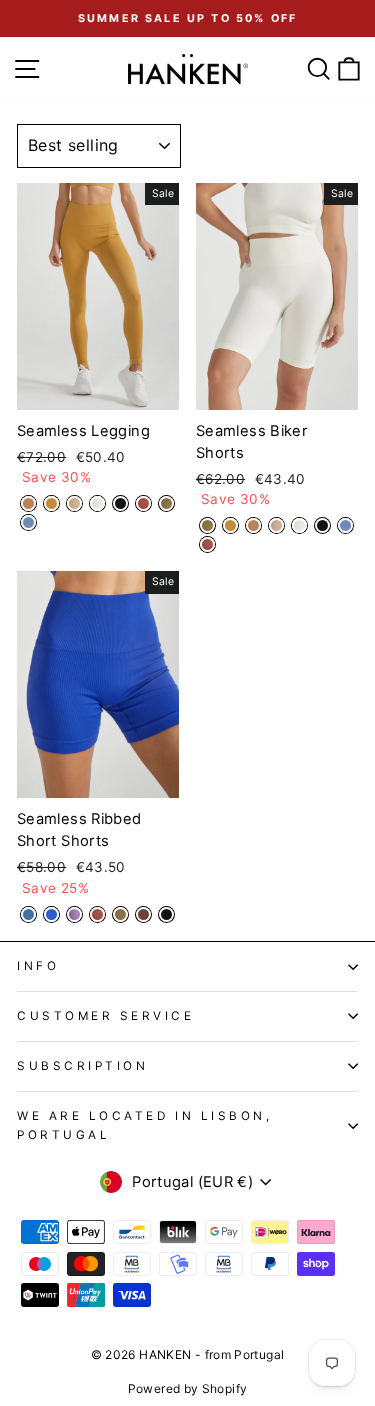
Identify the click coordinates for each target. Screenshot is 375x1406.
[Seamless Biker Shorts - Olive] (207, 525)
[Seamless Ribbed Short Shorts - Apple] (97, 914)
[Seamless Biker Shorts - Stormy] (345, 525)
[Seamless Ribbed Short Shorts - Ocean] (28, 914)
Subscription (82, 1066)
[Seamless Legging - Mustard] (51, 503)
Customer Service (106, 1016)
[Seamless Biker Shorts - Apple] (207, 544)
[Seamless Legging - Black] (120, 503)
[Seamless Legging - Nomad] (74, 503)
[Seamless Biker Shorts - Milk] (299, 525)
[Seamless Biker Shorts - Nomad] (276, 525)
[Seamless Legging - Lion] (28, 503)
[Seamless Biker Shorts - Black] (322, 525)
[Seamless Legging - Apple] (143, 503)
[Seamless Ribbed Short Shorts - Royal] (51, 914)
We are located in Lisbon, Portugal (144, 1125)
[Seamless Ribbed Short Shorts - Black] (166, 914)
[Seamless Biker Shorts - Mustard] (230, 525)
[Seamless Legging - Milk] (97, 503)
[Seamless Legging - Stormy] (28, 522)
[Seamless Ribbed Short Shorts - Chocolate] (143, 914)
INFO (38, 966)
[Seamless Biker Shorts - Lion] (253, 525)
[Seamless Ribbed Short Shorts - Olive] (120, 914)
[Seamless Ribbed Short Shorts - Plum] (74, 914)
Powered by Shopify (188, 1388)
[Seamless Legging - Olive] (166, 503)
